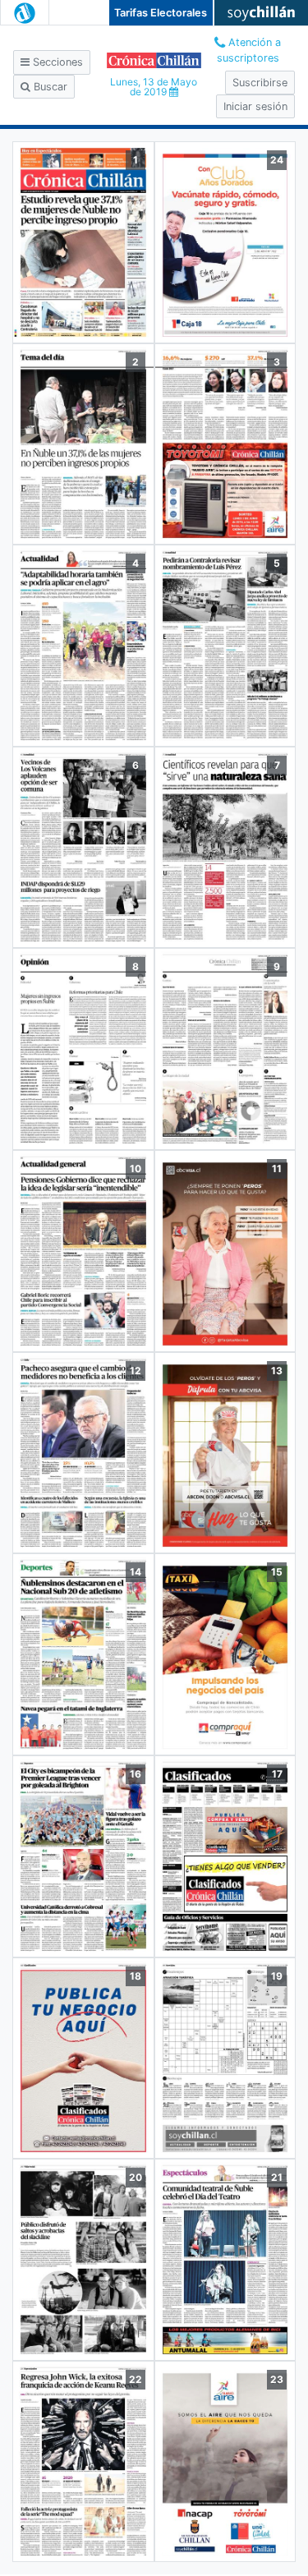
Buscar (49, 87)
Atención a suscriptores (249, 50)
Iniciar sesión (255, 106)
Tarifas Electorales (161, 13)
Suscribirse (260, 83)
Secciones (56, 62)
